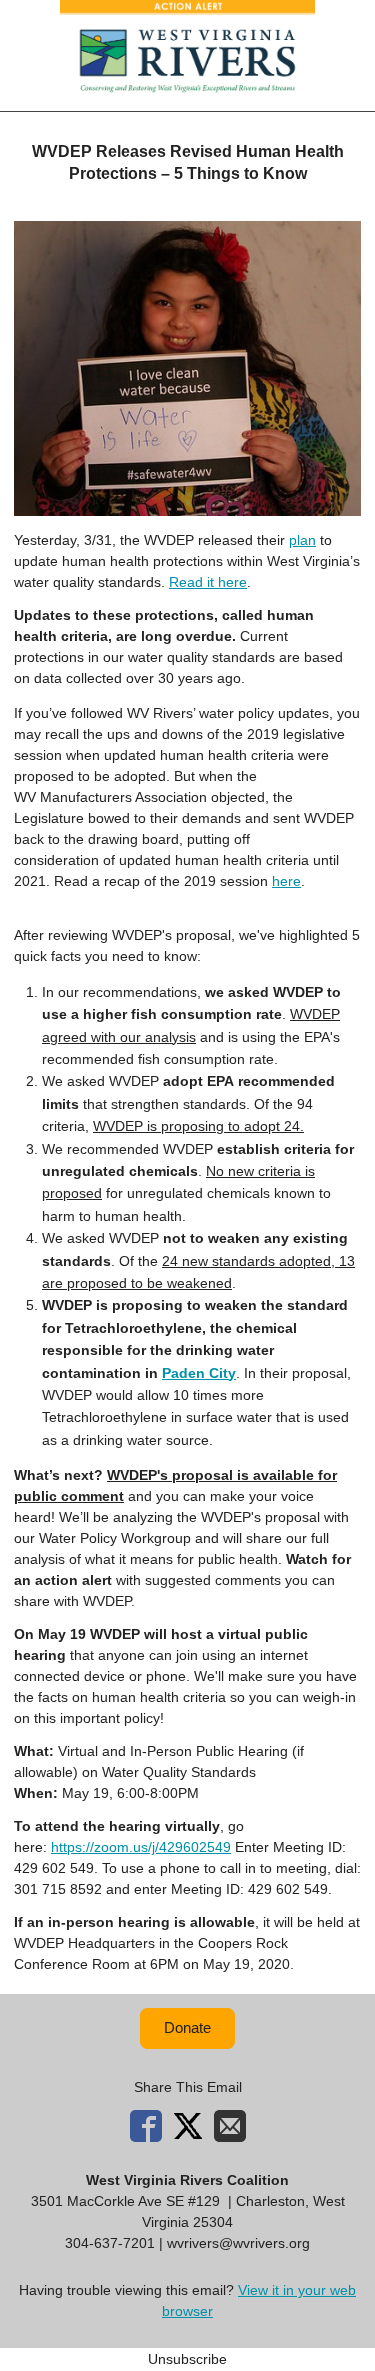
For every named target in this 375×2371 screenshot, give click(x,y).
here (286, 881)
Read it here (208, 582)
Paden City (199, 1373)
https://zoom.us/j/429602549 (141, 1847)
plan (302, 540)
